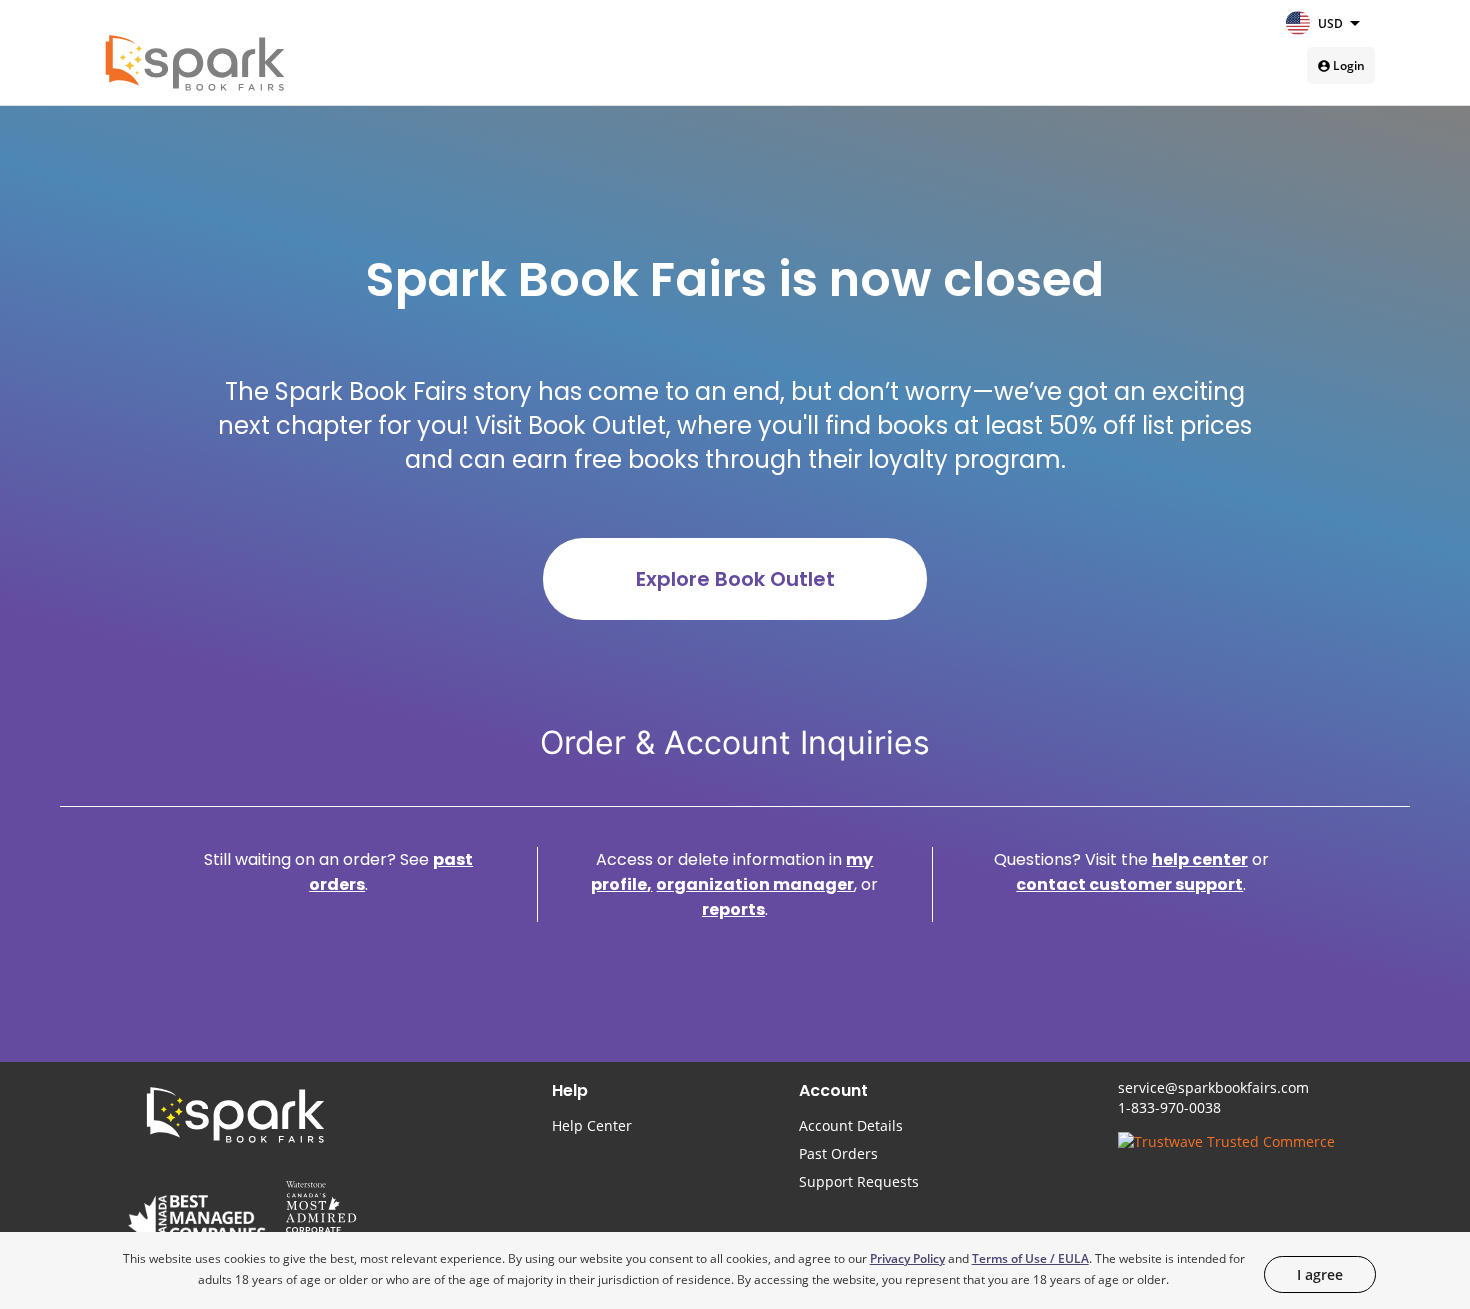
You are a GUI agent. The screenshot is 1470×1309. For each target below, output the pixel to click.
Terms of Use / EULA (1030, 1258)
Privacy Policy (907, 1258)
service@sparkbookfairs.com (1213, 1087)
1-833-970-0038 (1169, 1107)
